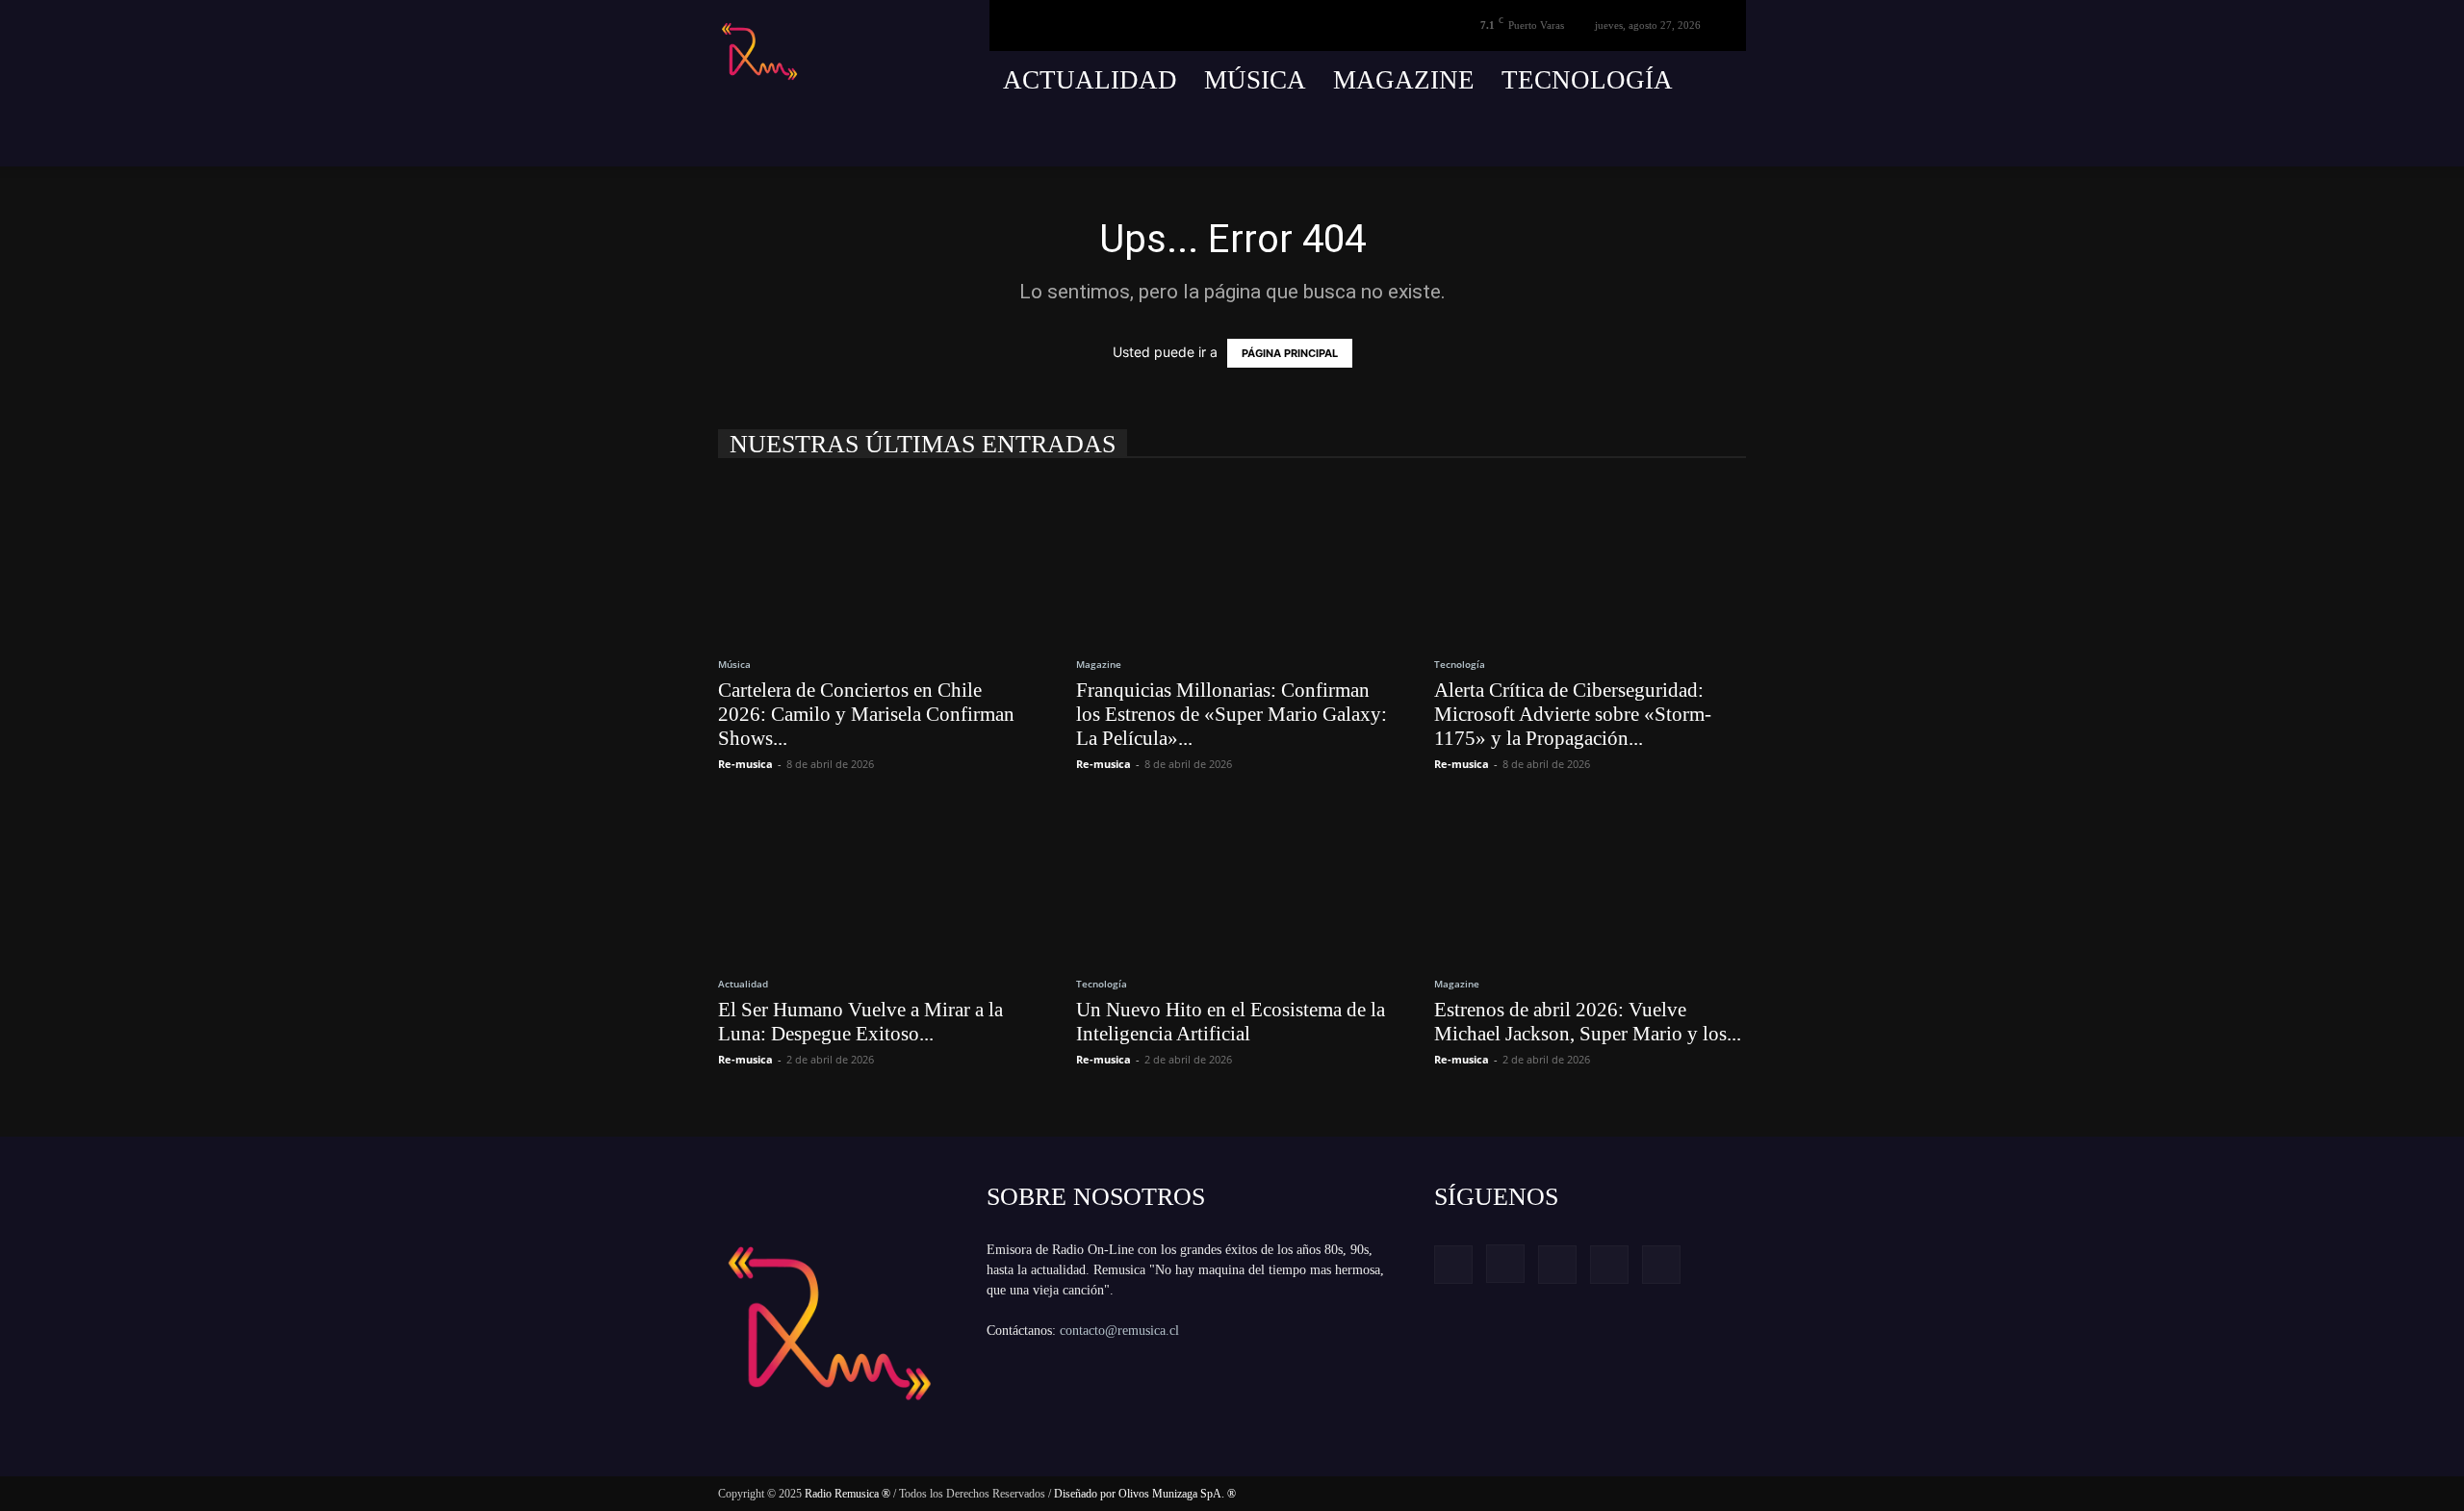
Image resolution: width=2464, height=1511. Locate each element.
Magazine (1404, 80)
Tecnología (1587, 80)
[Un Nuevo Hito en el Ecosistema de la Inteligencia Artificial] (1232, 880)
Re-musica (745, 764)
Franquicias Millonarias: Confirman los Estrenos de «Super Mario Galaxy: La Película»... (1232, 714)
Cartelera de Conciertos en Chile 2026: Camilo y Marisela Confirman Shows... (866, 714)
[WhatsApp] (1732, 138)
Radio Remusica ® (847, 1494)
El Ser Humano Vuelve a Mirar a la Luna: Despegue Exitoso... (860, 1022)
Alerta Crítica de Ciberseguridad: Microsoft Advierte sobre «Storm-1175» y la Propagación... (1573, 714)
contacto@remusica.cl (1119, 1331)
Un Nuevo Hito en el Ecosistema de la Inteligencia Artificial (1231, 1022)
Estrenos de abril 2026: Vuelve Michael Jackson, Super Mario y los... (1588, 1022)
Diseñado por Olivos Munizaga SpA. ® (1145, 1494)
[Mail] (1660, 138)
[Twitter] (1696, 138)
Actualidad (1090, 80)
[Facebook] (1589, 138)
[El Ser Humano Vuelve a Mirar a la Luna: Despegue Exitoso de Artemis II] (874, 880)
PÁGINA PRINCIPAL (1290, 353)
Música (1255, 80)
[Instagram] (1625, 138)
